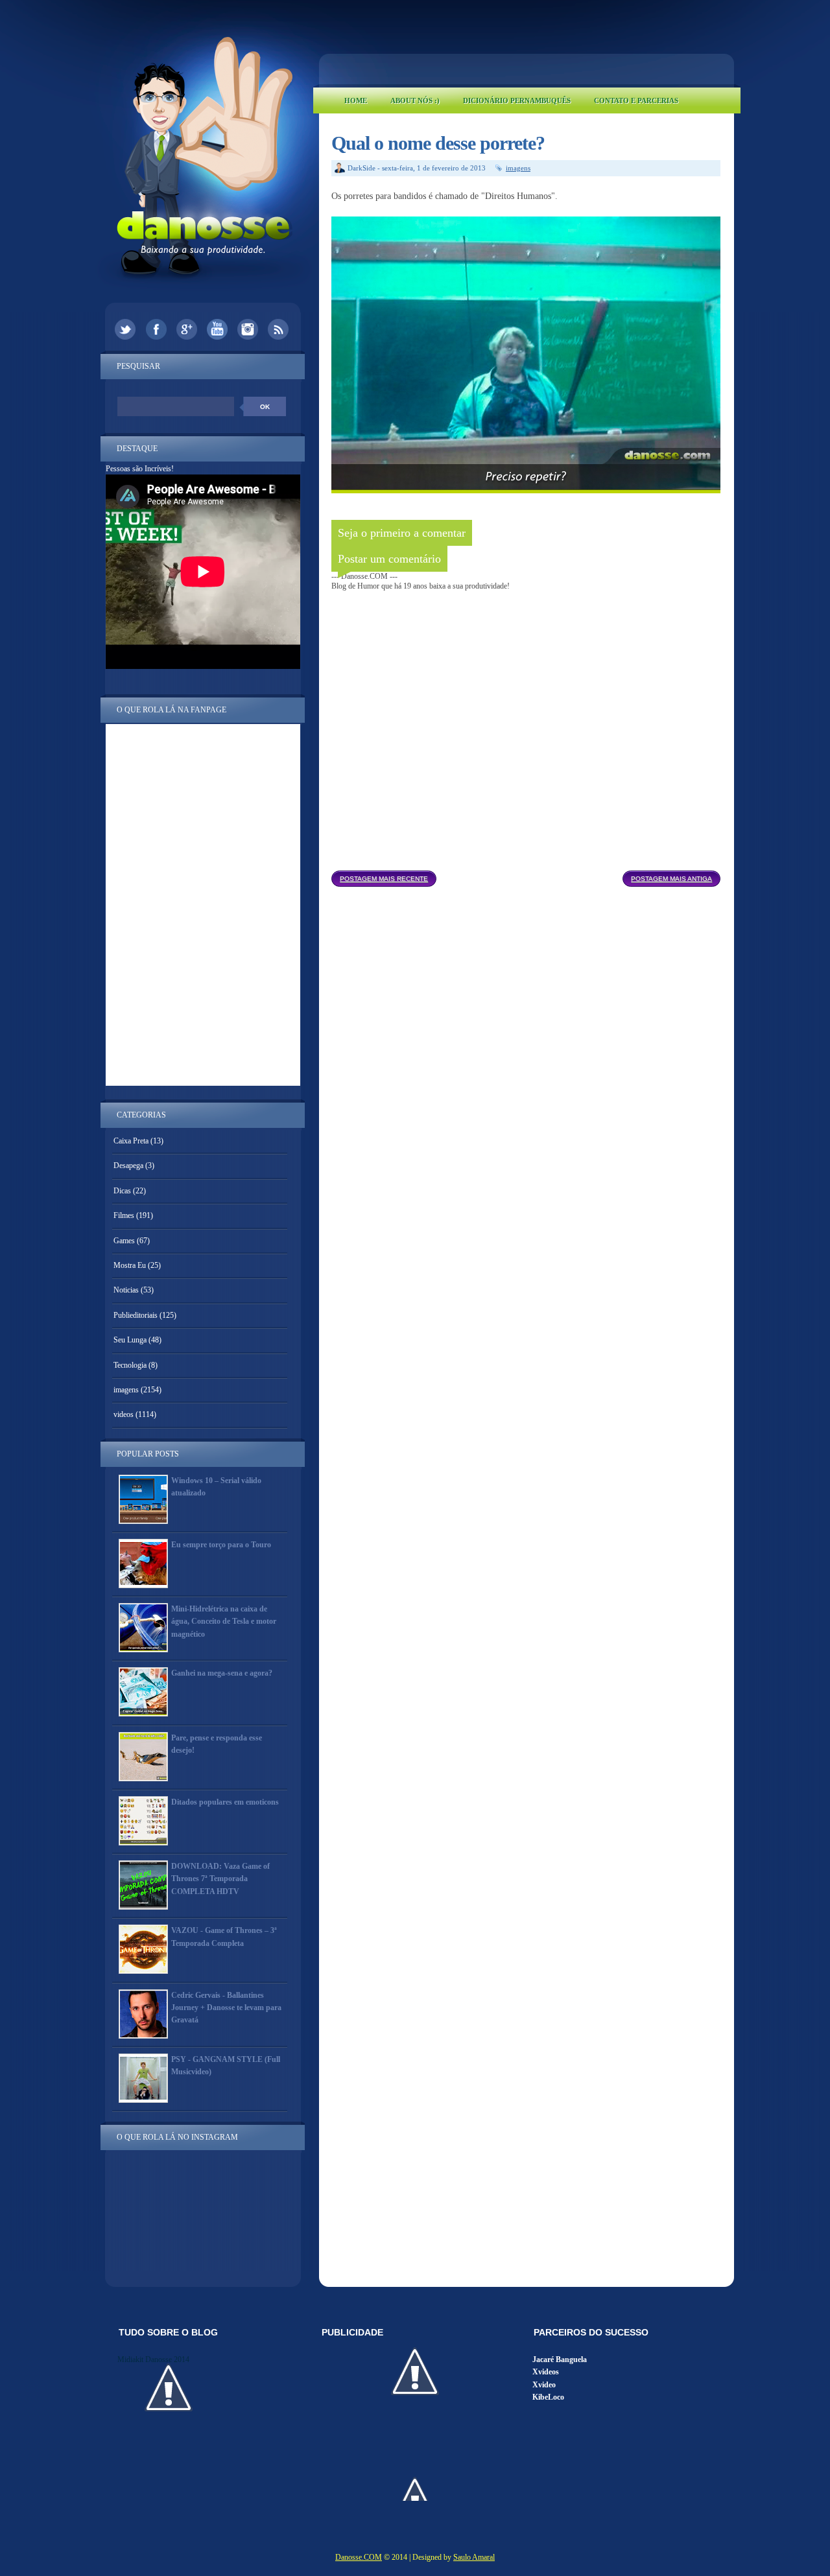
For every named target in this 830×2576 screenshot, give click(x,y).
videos (124, 1414)
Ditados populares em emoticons (225, 1802)
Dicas (122, 1191)
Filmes (124, 1215)
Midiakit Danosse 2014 (153, 2359)
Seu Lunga (130, 1340)
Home (356, 100)
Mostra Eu (130, 1265)
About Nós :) (415, 100)
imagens (518, 168)
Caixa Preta (131, 1141)
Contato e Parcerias (636, 100)
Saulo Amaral (474, 2557)
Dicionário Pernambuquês (517, 100)
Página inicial (529, 875)
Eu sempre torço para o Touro (221, 1545)
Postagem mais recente (384, 879)
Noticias (126, 1290)
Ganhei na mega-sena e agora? (222, 1673)
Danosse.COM (359, 2557)
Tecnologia (130, 1365)
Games (124, 1241)
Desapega (128, 1165)
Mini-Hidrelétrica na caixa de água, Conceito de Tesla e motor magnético (224, 1621)
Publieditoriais (136, 1315)
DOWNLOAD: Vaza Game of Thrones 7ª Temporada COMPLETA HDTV (220, 1879)
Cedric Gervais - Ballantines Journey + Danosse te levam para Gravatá (226, 2008)
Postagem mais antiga (671, 879)
